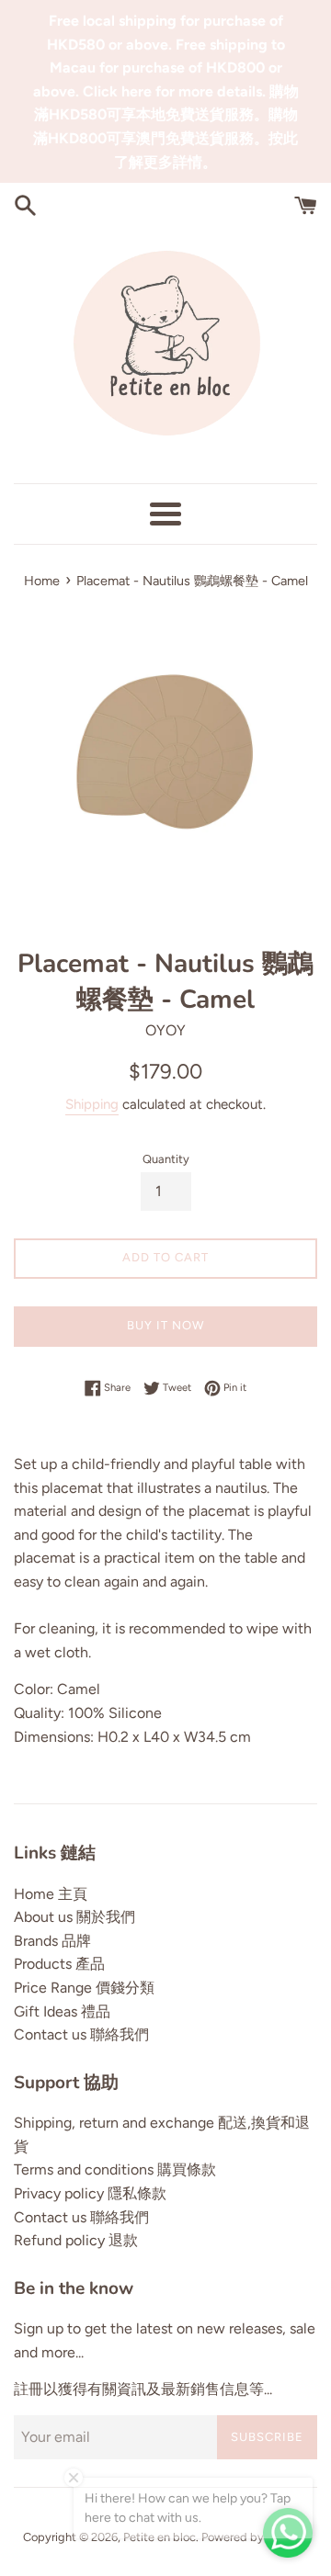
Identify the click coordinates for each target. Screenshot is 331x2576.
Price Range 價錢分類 (84, 1988)
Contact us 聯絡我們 (81, 2034)
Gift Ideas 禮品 (62, 2011)
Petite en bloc (160, 2537)
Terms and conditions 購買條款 (115, 2169)
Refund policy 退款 (76, 2240)
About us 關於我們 (74, 1917)
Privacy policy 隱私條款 (90, 2193)
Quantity (166, 1159)
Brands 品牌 (52, 1941)
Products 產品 (59, 1964)
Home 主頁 (51, 1894)
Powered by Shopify (255, 2537)
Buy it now (165, 1325)
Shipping (92, 1104)
